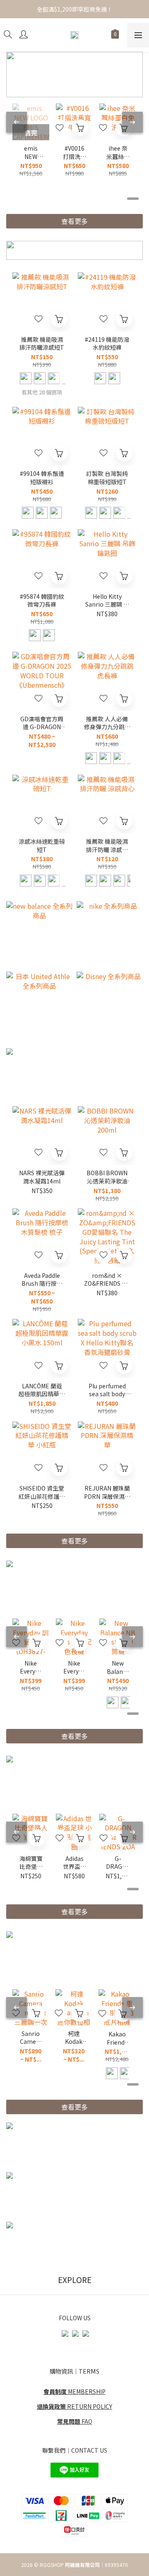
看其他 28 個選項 (42, 392)
